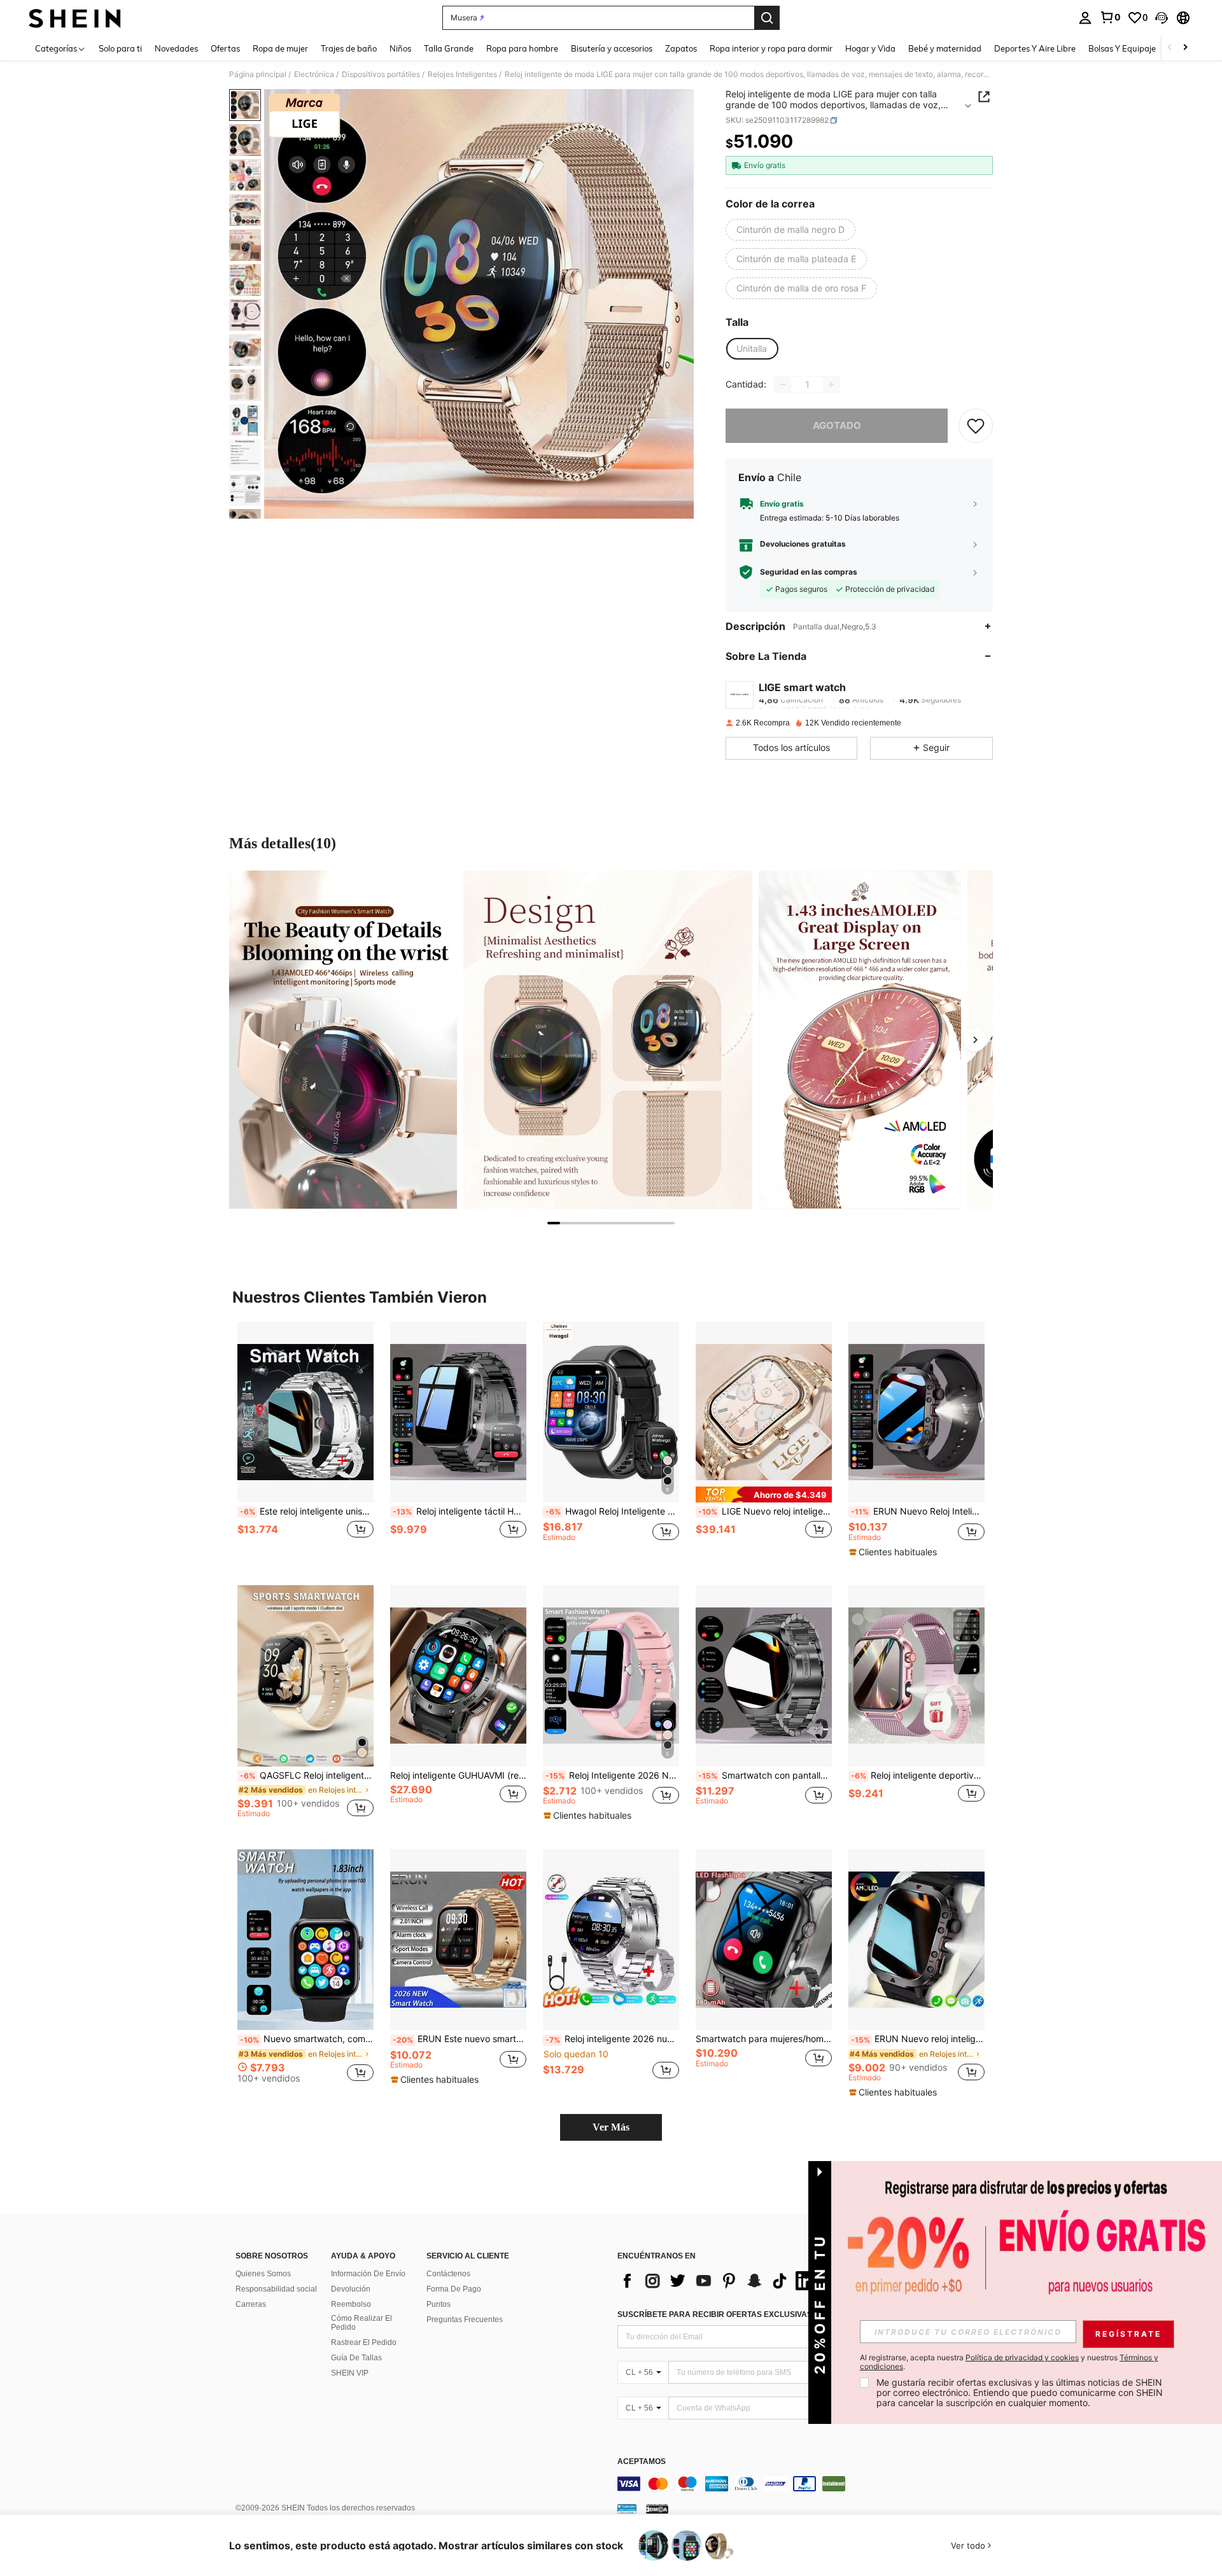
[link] (1110, 17)
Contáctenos (448, 2274)
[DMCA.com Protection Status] (657, 2509)
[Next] (975, 1040)
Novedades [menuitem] (176, 48)
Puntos (439, 2304)
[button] (1162, 18)
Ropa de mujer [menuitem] (280, 48)
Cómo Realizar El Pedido (362, 2323)
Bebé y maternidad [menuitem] (945, 48)
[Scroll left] (1170, 48)
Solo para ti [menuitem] (120, 48)
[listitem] (305, 1444)
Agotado (837, 425)
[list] (719, 2281)
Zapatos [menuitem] (681, 48)
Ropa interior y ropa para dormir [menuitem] (771, 48)
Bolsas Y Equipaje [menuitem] (1122, 48)
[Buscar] (767, 18)
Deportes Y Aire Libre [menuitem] (1035, 48)
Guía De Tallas (356, 2358)
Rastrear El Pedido (364, 2342)
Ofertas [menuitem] (225, 48)
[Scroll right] (1185, 48)
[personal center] (1085, 18)
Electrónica (314, 74)
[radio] (790, 230)
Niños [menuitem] (400, 48)
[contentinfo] (808, 2484)
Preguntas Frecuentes (465, 2320)
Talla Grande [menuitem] (449, 48)
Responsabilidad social (276, 2289)
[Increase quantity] (831, 384)
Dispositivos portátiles (381, 74)
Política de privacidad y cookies (1022, 2357)
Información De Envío (368, 2274)
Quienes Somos (263, 2274)
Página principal (258, 74)
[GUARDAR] (976, 426)
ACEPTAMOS (642, 2462)
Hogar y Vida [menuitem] (870, 48)
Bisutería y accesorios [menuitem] (612, 48)
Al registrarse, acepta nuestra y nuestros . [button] (1009, 2362)
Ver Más (611, 2127)
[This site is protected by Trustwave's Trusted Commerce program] (627, 2509)
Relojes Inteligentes (462, 74)
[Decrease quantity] (783, 384)
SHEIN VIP (350, 2373)
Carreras (251, 2304)
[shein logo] (75, 18)
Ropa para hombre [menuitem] (522, 48)
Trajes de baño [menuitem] (349, 48)
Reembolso (351, 2304)
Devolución (351, 2289)
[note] (764, 1494)
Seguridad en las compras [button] (809, 572)
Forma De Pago (454, 2289)
